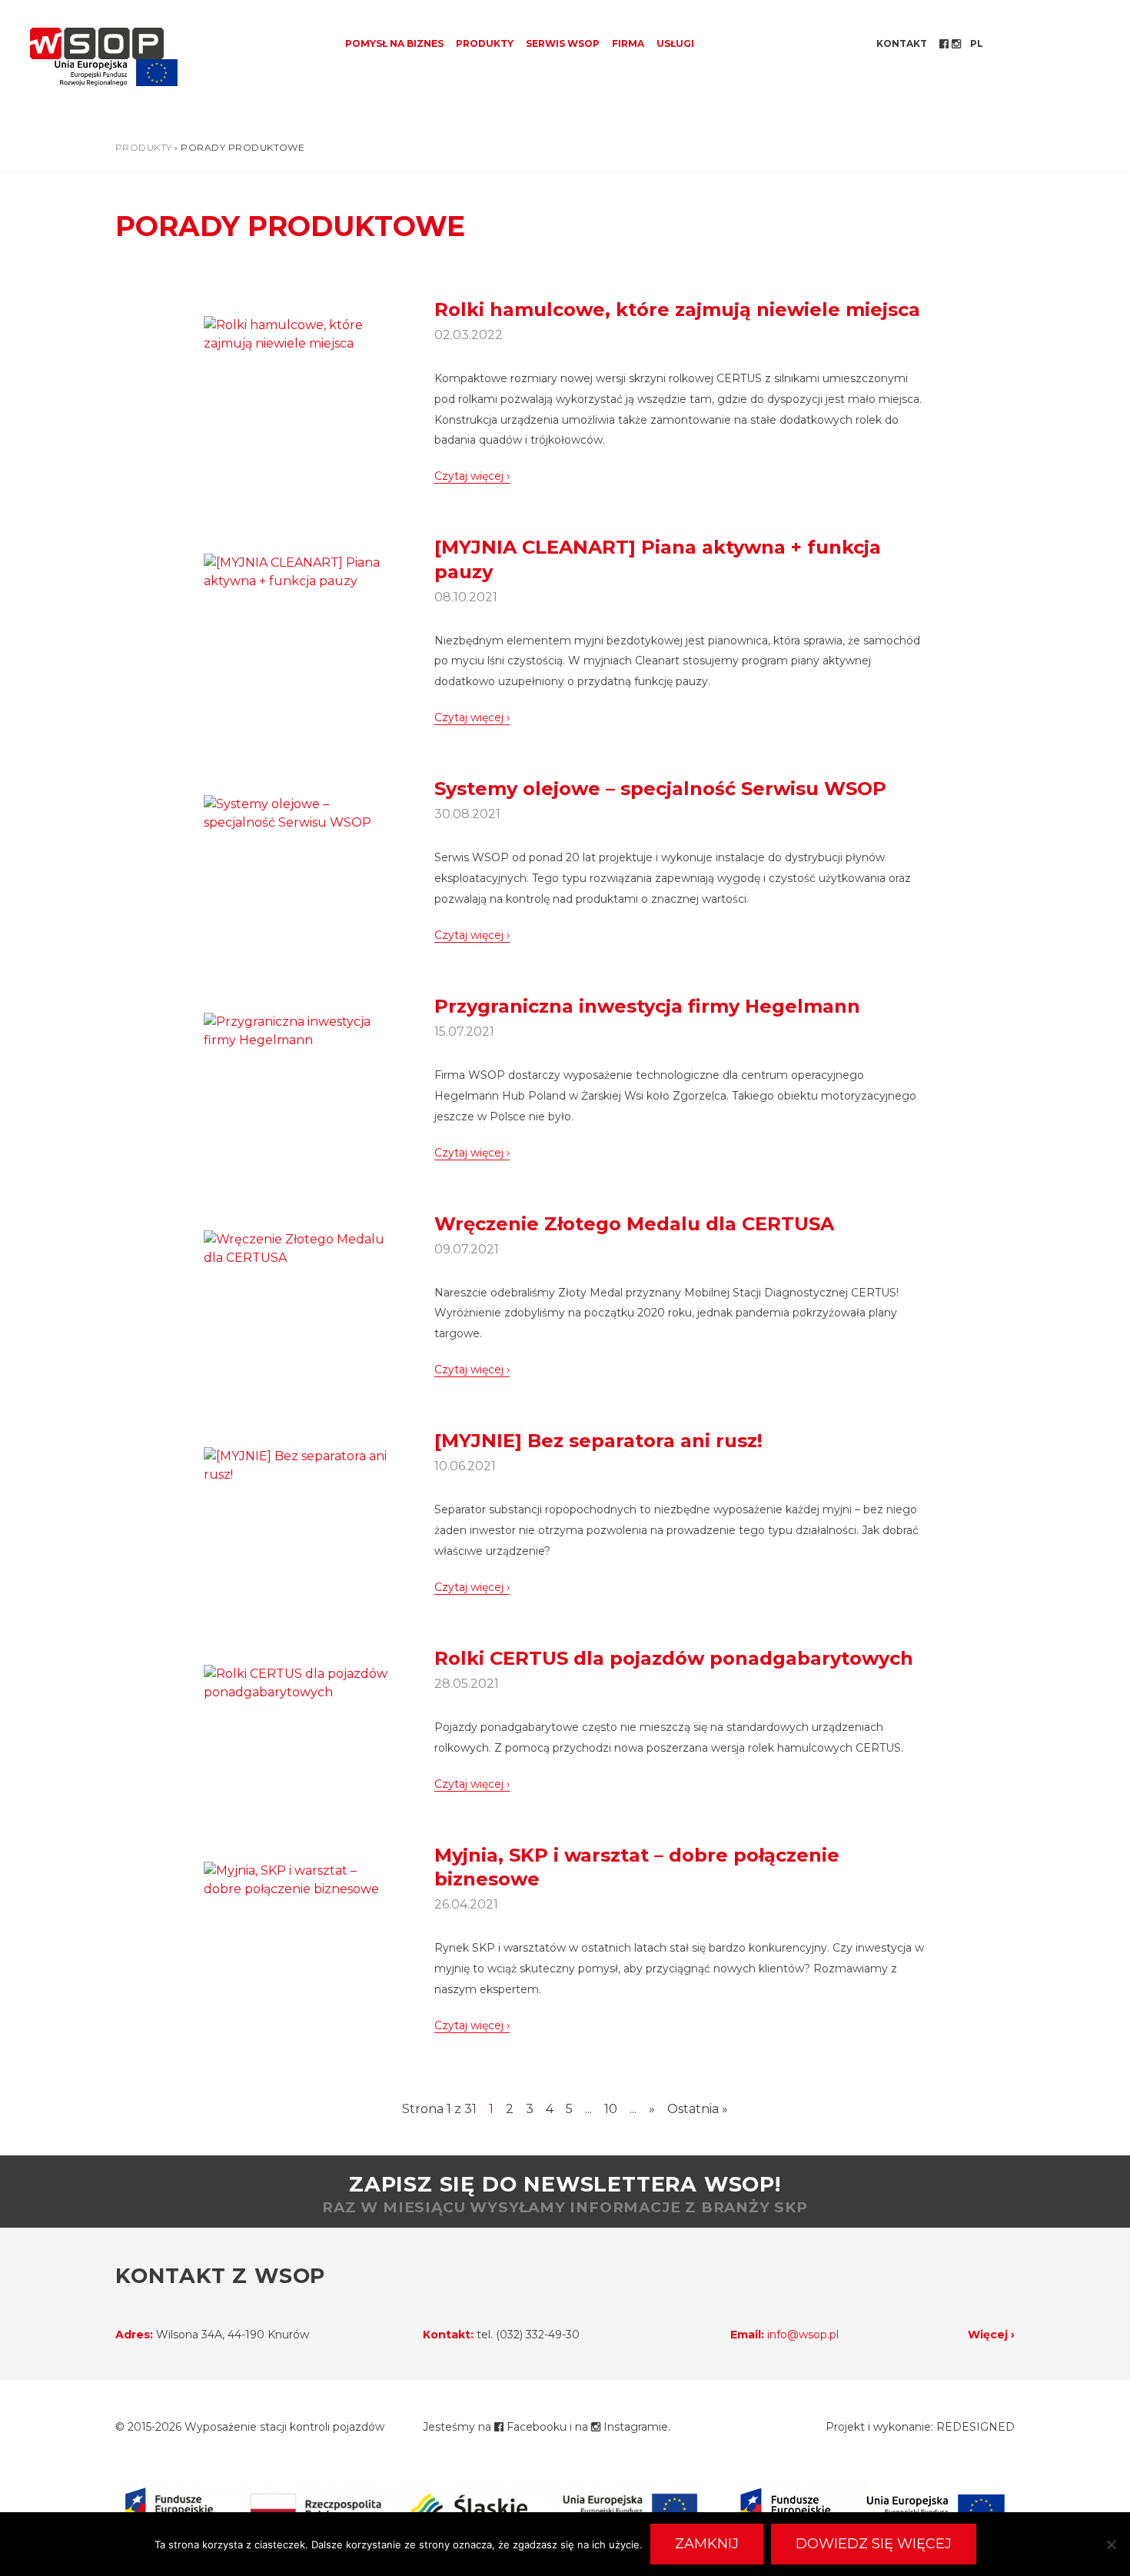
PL (977, 43)
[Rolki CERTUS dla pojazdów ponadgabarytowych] (296, 1682)
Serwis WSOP (563, 43)
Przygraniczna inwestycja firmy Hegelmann (647, 1006)
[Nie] (1111, 2544)
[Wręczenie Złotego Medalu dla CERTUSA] (296, 1248)
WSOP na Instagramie (958, 44)
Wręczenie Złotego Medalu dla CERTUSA (634, 1224)
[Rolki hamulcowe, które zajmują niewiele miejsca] (296, 333)
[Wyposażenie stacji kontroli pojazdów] (97, 43)
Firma (628, 43)
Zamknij (707, 2544)
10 (611, 2109)
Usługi (675, 43)
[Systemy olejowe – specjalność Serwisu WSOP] (296, 812)
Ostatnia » (698, 2109)
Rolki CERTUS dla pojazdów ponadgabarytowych (674, 1658)
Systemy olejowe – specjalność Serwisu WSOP (660, 789)
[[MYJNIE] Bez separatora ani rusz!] (296, 1464)
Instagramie (634, 2427)
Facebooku (535, 2427)
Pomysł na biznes (394, 43)
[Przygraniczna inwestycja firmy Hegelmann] (296, 1030)
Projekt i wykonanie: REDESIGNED (920, 2427)
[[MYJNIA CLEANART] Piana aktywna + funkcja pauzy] (296, 572)
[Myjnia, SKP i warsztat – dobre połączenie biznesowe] (296, 1879)
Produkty (485, 43)
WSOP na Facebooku (946, 44)
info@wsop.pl (803, 2335)
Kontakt (902, 43)
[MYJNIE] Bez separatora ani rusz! (598, 1441)
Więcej (988, 2335)
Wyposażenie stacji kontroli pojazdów (284, 2427)
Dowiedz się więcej (874, 2544)
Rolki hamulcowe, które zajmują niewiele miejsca (677, 310)
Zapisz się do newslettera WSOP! (565, 2194)
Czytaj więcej (469, 476)
